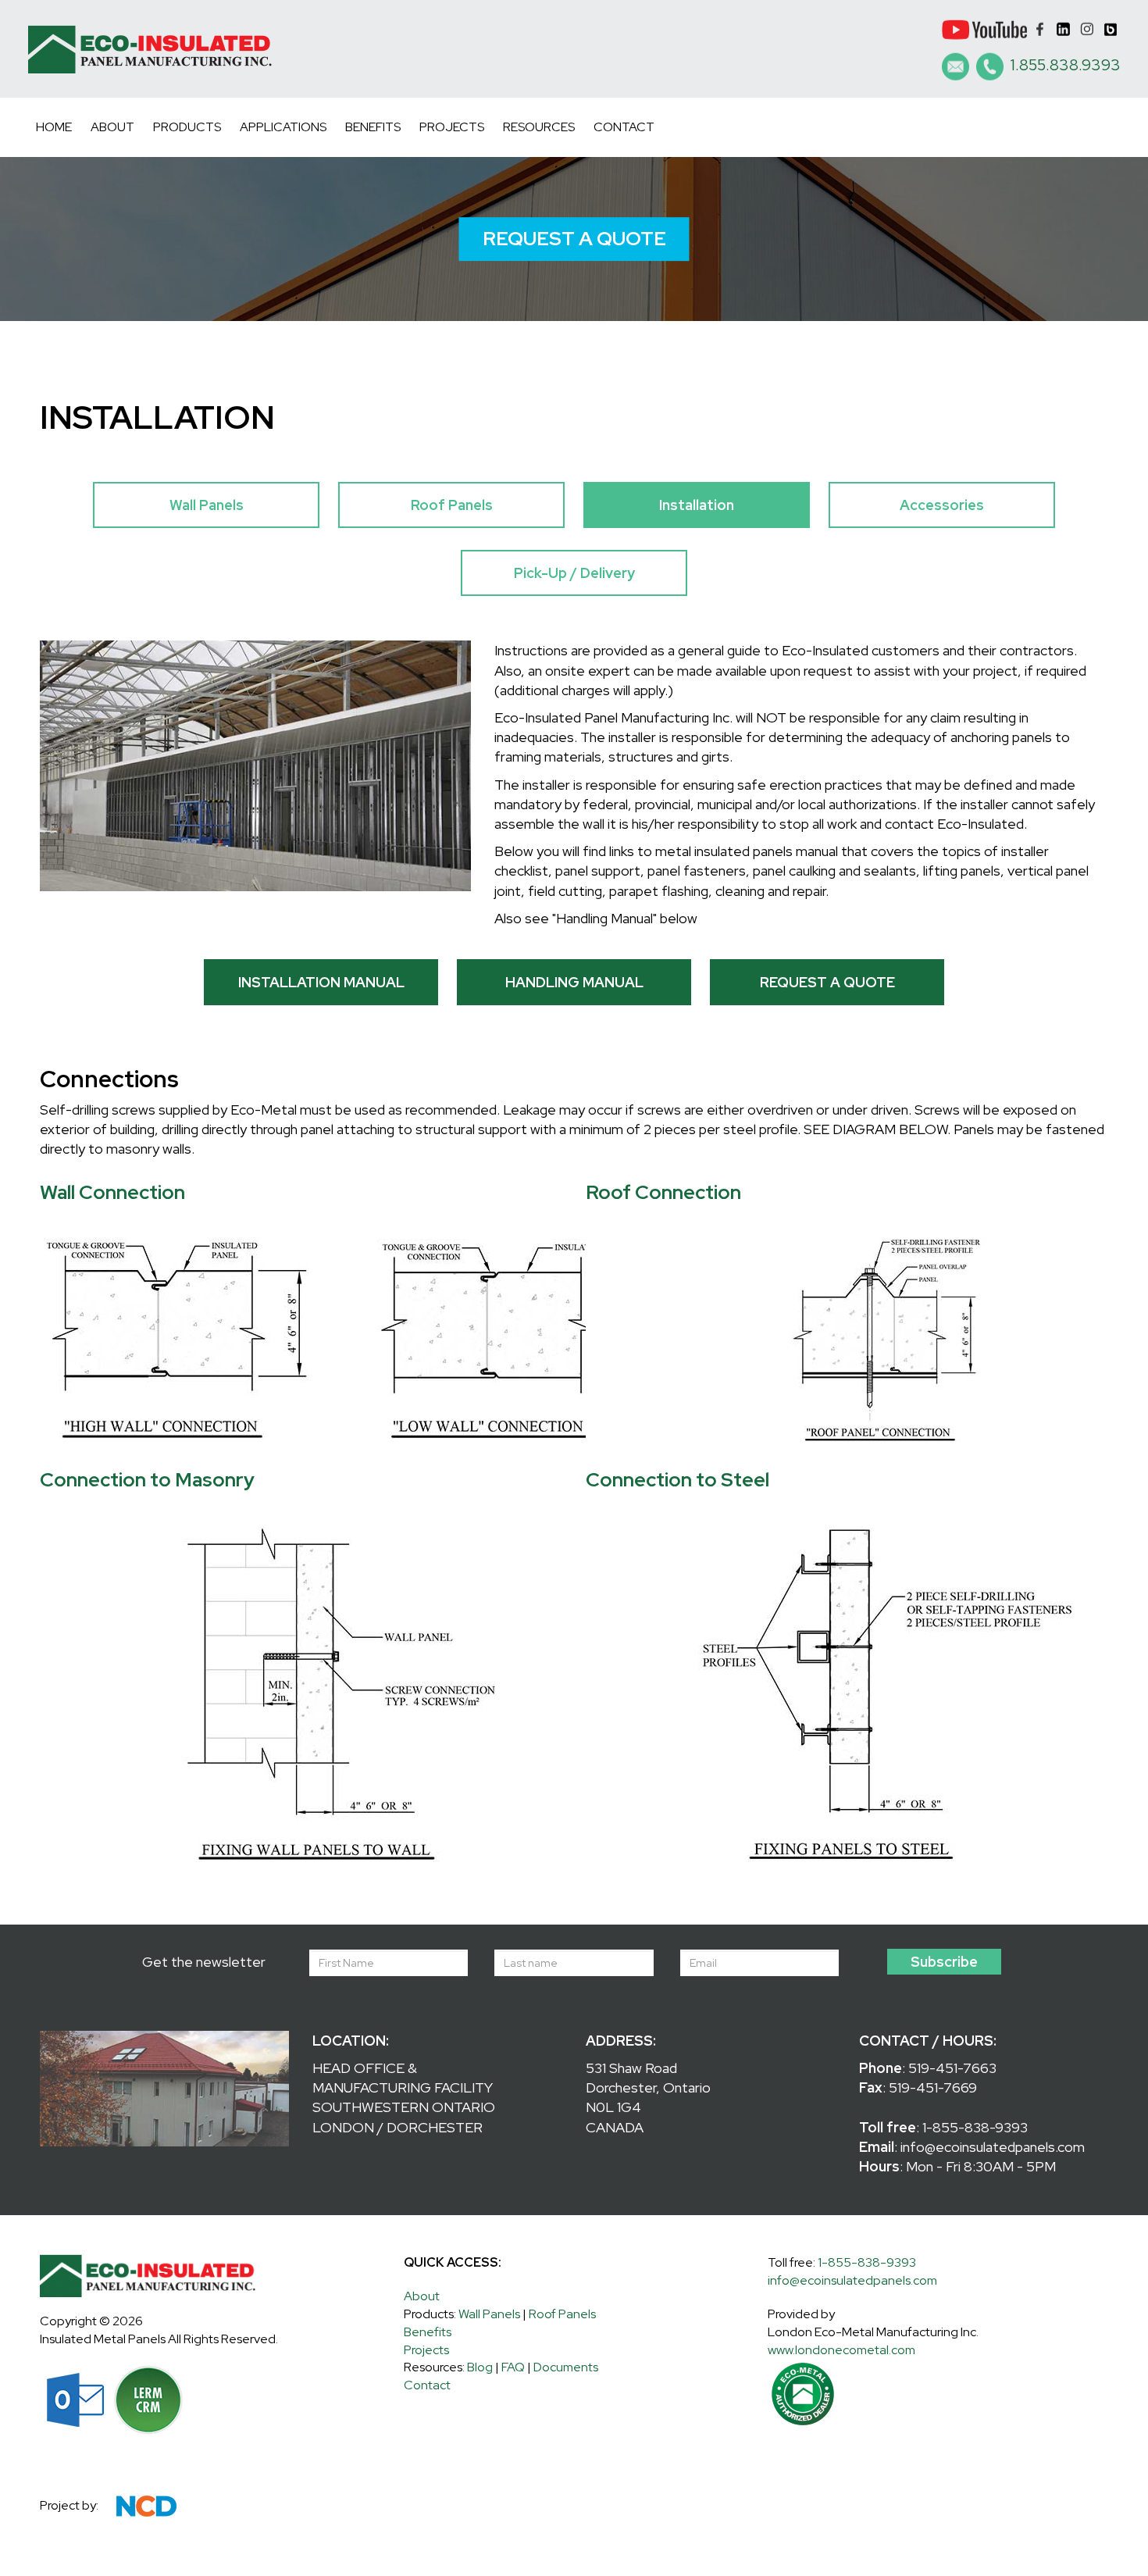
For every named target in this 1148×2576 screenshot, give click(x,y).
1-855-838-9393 (975, 2127)
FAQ (513, 2367)
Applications (283, 127)
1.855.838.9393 (1066, 65)
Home (54, 127)
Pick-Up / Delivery (574, 573)
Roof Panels (452, 505)
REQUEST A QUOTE (574, 239)
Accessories (942, 505)
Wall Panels (207, 505)
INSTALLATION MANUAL (321, 982)
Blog (480, 2367)
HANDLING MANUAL (574, 982)
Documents (566, 2367)
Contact (624, 127)
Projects (452, 127)
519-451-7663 (952, 2068)
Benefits (373, 127)
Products (187, 127)
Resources (539, 127)
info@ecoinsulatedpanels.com (993, 2147)
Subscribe (944, 1962)
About (112, 127)
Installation (697, 505)
